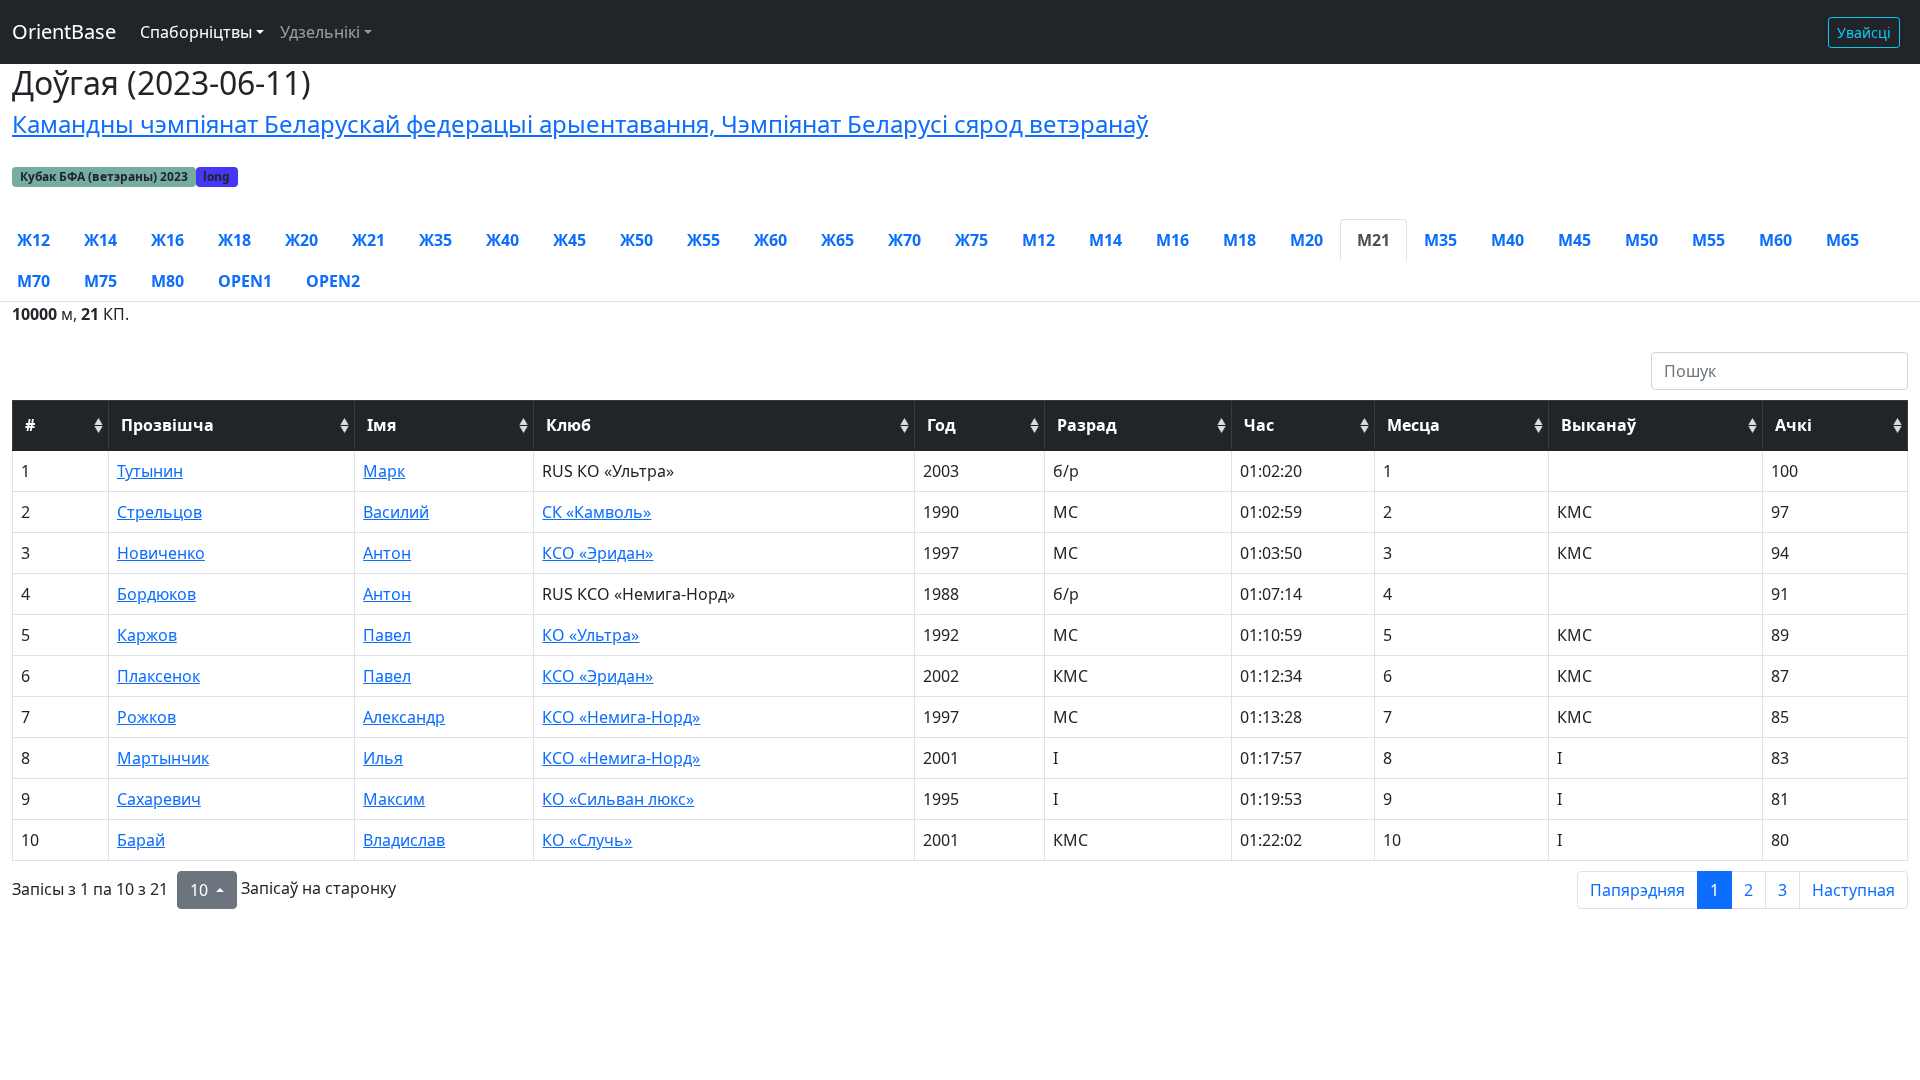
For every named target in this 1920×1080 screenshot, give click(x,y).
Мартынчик (163, 758)
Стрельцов (159, 512)
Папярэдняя (1637, 890)
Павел (387, 635)
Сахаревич (159, 799)
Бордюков (156, 594)
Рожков (146, 717)
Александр (404, 717)
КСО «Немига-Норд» (621, 717)
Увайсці (1864, 32)
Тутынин (150, 471)
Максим (394, 799)
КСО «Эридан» (597, 553)
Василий (396, 512)
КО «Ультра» (590, 635)
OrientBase (64, 31)
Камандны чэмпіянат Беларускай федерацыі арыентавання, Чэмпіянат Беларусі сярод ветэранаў (580, 123)
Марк (384, 471)
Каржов (147, 635)
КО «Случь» (587, 840)
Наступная (1853, 890)
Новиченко (161, 553)
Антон (387, 553)
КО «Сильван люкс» (618, 799)
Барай (141, 840)
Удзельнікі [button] (320, 32)
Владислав (404, 840)
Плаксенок (158, 676)
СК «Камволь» (596, 512)
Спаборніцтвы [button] (196, 32)
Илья (383, 758)
